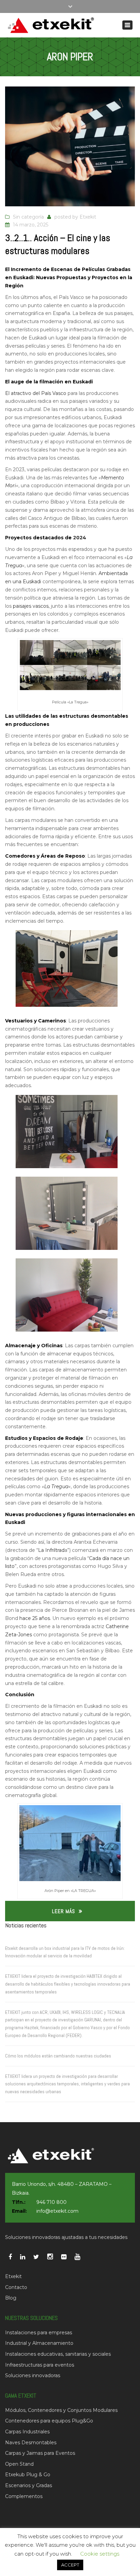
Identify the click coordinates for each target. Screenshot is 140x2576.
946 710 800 (51, 2202)
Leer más (64, 1911)
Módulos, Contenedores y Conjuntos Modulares (61, 2410)
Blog (11, 2298)
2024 (80, 538)
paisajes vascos (31, 606)
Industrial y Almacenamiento (39, 2343)
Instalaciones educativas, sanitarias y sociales (58, 2354)
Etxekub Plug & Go (28, 2475)
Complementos (24, 2496)
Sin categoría (28, 217)
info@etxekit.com (57, 2211)
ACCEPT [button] (70, 2565)
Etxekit (88, 217)
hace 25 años (35, 1618)
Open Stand (19, 2464)
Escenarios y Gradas (29, 2485)
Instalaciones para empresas (39, 2333)
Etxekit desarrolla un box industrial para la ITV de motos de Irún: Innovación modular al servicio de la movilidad (65, 1952)
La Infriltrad (51, 1550)
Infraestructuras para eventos (40, 2365)
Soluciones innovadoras (33, 2375)
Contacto (16, 2287)
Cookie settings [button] (100, 2554)
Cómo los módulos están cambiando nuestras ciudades (58, 2056)
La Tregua (56, 1486)
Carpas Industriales (27, 2432)
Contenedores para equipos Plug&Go (49, 2421)
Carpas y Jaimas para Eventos (40, 2453)
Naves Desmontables (31, 2443)
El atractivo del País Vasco (36, 393)
